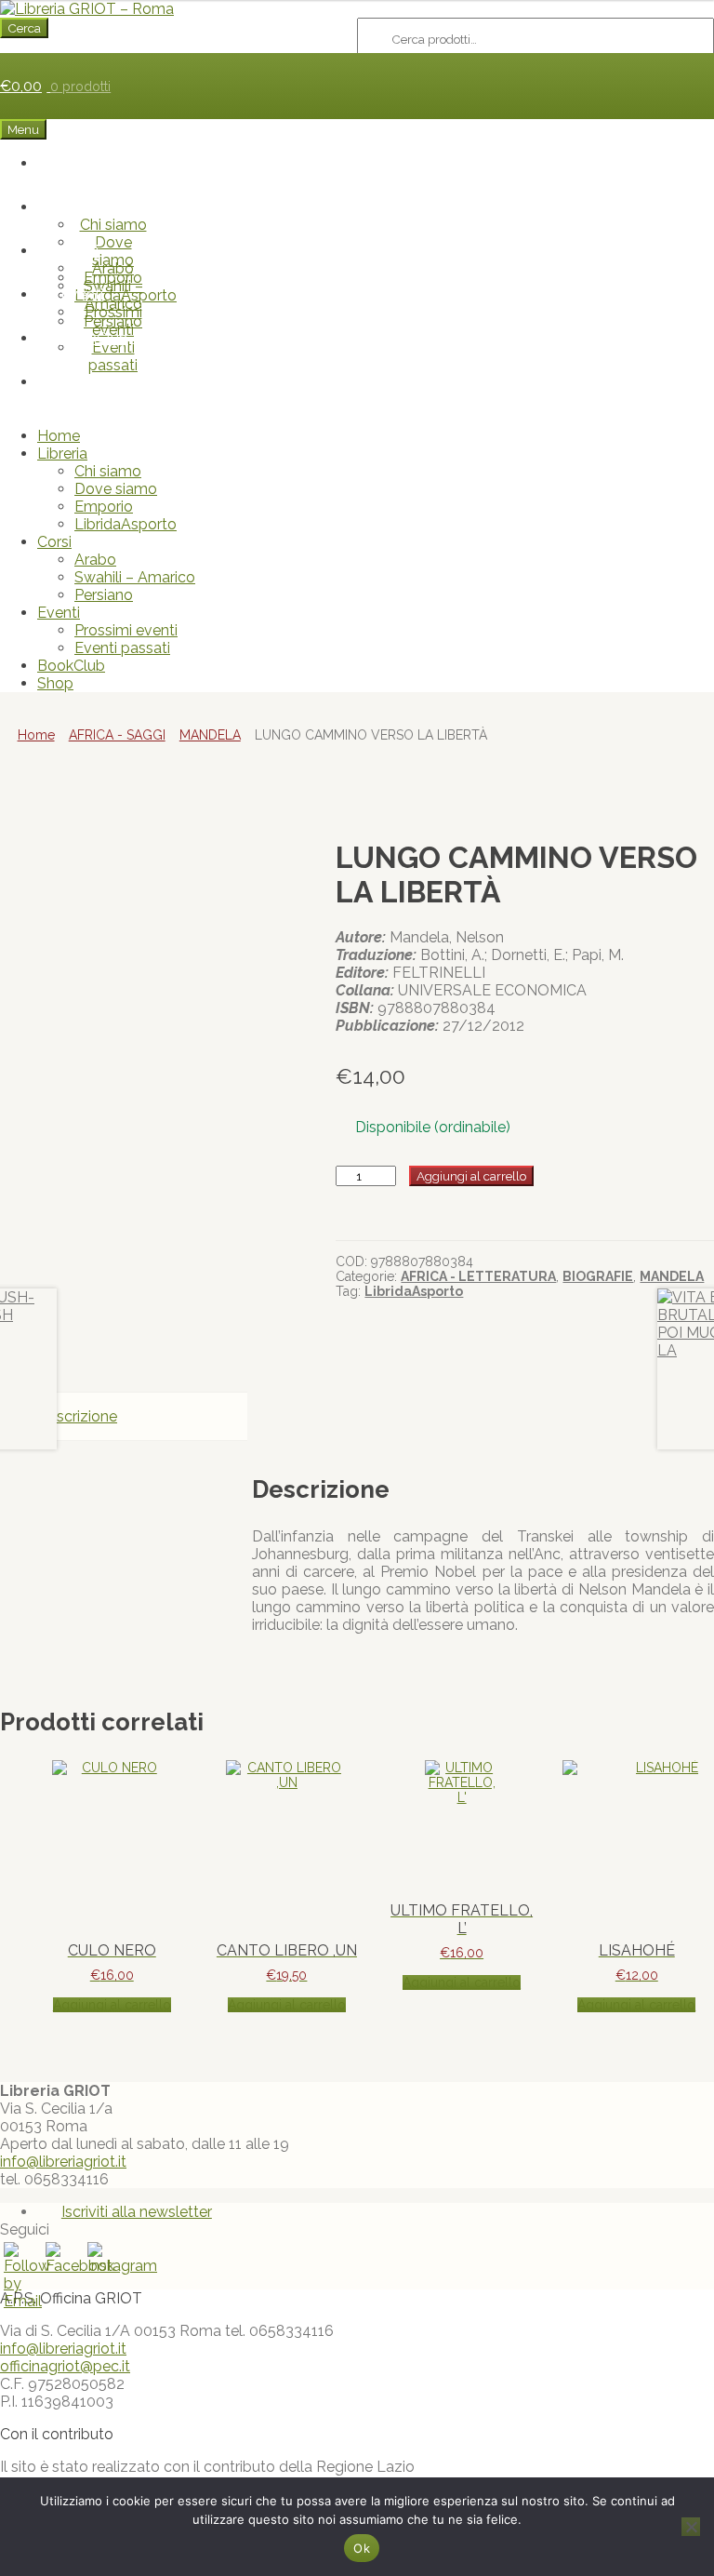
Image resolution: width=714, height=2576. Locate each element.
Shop (94, 382)
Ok (362, 2548)
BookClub (94, 338)
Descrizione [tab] (77, 1416)
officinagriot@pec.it (65, 2366)
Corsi (81, 251)
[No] (691, 2527)
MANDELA (210, 735)
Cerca (24, 28)
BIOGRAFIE (598, 1276)
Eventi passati (113, 356)
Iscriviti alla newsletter (137, 2212)
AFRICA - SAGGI (117, 735)
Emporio (104, 507)
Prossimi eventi (113, 321)
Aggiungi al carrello (471, 1176)
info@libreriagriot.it (63, 2162)
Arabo (113, 268)
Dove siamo (116, 489)
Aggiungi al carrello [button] (112, 2005)
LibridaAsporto (126, 524)
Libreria (82, 207)
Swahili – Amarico (135, 577)
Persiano (104, 595)
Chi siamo (113, 225)
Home (95, 163)
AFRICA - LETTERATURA (478, 1276)
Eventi (82, 294)
